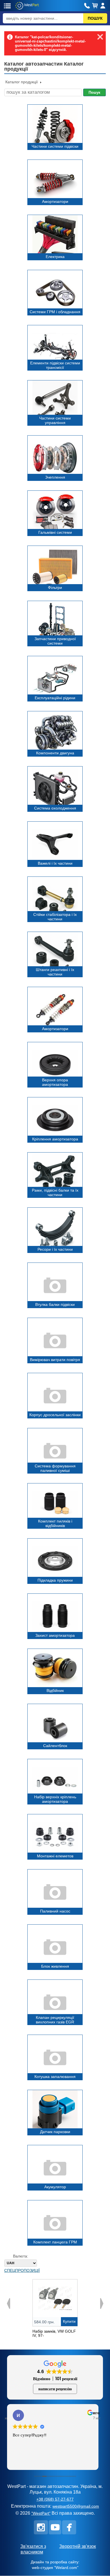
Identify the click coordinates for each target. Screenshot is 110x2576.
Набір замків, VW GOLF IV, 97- (54, 2333)
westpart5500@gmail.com (76, 2506)
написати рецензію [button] (55, 2389)
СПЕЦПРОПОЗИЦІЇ (22, 2270)
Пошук (94, 92)
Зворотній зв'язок (78, 2546)
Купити (69, 2321)
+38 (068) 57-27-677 (55, 2499)
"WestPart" (41, 2513)
